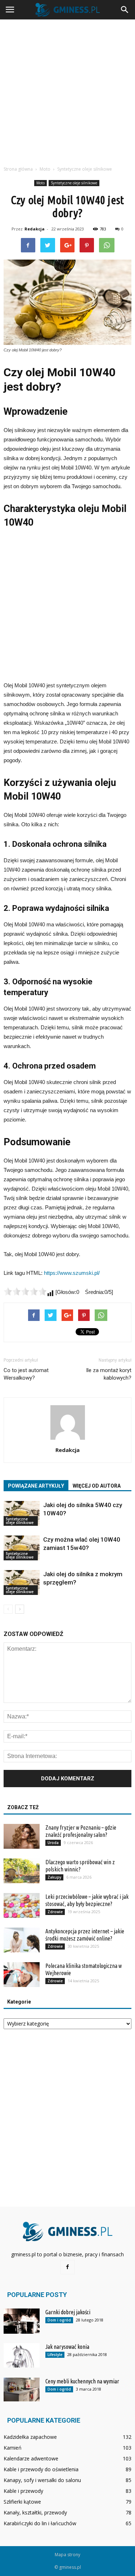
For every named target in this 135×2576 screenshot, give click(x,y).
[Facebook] (68, 2267)
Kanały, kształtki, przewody (35, 2512)
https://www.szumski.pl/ (72, 1273)
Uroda (53, 1843)
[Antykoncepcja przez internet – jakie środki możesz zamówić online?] (22, 1940)
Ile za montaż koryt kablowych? (109, 1374)
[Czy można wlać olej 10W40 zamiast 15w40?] (22, 1548)
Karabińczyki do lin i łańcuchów (40, 2523)
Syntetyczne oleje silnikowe (74, 183)
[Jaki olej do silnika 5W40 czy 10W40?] (22, 1513)
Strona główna (18, 169)
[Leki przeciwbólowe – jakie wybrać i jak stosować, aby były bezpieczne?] (22, 1905)
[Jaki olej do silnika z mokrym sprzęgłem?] (22, 1583)
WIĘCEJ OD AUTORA (97, 1486)
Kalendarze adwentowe (31, 2458)
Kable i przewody (23, 2491)
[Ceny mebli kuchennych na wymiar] (22, 2390)
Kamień (13, 2448)
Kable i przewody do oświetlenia (41, 2469)
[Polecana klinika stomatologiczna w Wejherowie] (22, 1975)
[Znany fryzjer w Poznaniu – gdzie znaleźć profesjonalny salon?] (22, 1836)
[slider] (25, 1291)
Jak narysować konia (67, 2347)
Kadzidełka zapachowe (30, 2437)
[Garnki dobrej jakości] (22, 2321)
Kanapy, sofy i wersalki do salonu (42, 2480)
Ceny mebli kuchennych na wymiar (82, 2381)
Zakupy (54, 1877)
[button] (125, 10)
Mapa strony (67, 2555)
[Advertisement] (67, 91)
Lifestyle (55, 2355)
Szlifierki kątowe (22, 2502)
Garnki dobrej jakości (68, 2312)
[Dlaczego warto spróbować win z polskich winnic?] (22, 1871)
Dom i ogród (59, 2320)
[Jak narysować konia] (22, 2355)
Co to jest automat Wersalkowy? (26, 1374)
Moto (40, 183)
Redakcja (35, 229)
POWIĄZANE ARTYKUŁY (36, 1486)
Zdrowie (55, 1912)
